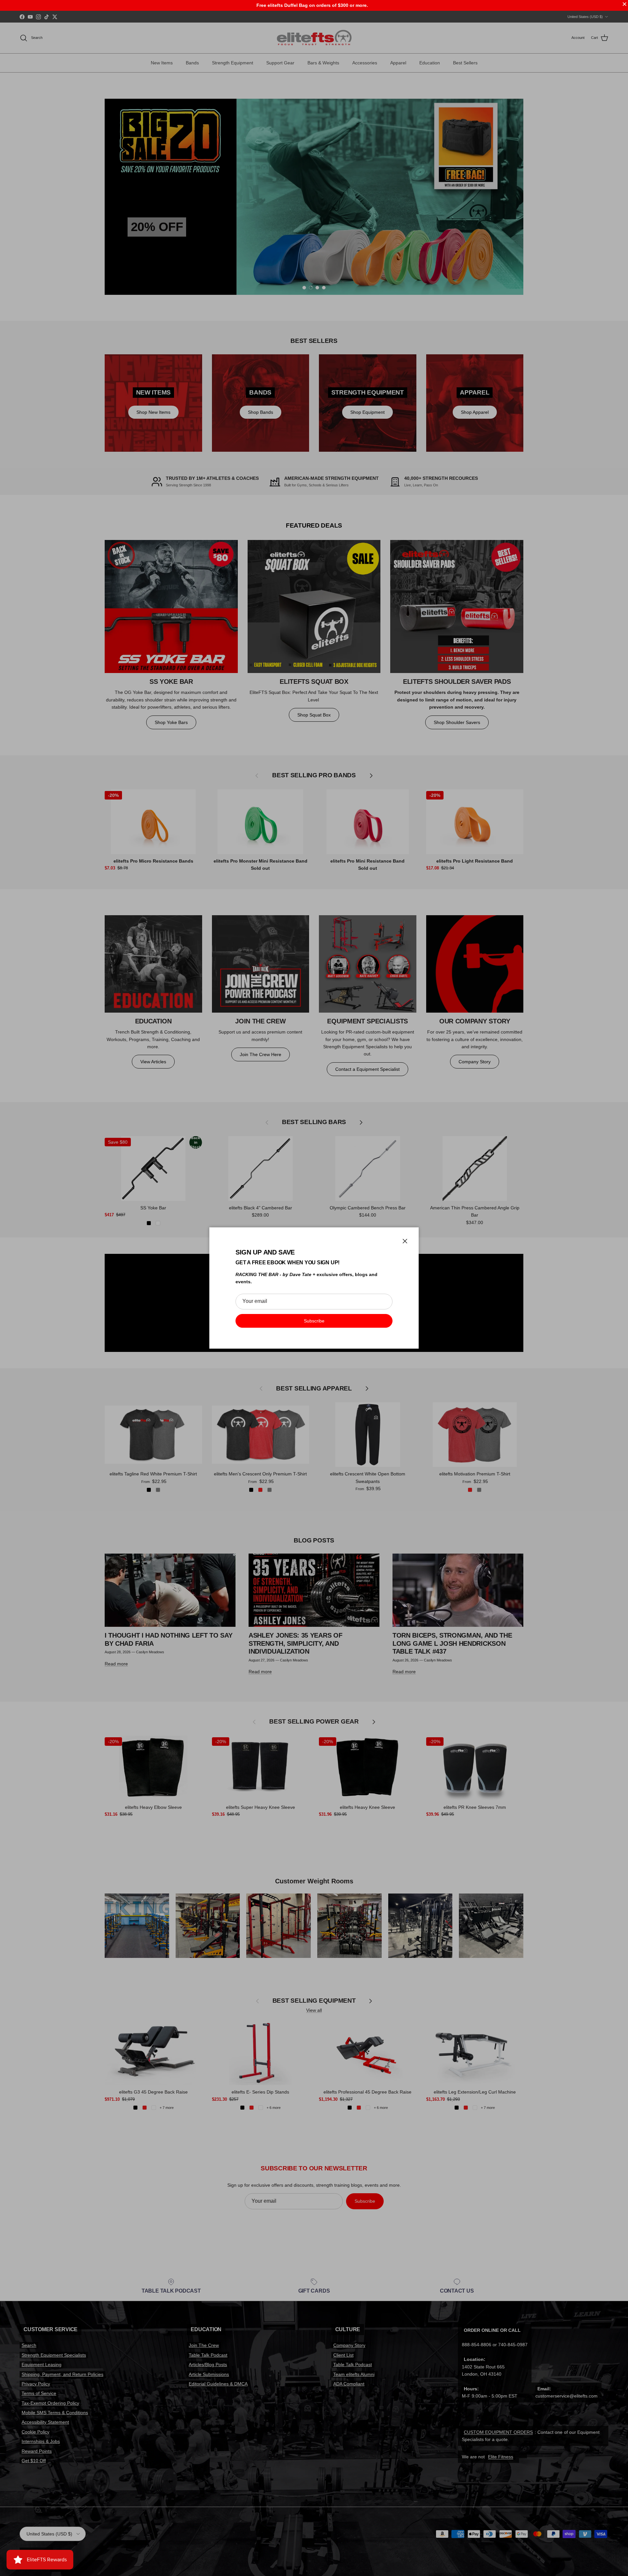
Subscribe (314, 1321)
